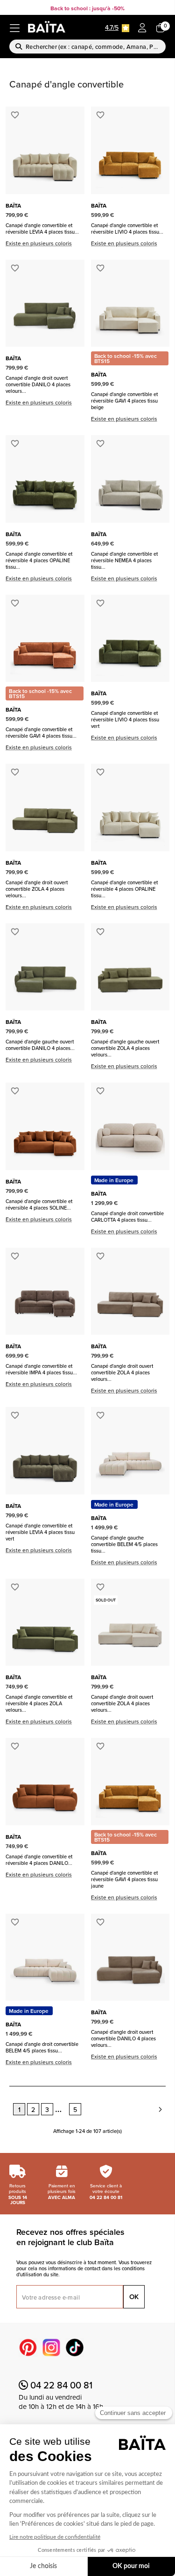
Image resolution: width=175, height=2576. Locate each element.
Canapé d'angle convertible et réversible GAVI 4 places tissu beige (124, 401)
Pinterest (28, 2347)
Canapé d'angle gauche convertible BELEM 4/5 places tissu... (124, 1544)
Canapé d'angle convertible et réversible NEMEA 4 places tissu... (124, 560)
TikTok (75, 2347)
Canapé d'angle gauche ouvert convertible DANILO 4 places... (40, 1045)
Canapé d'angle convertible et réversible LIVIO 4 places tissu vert (125, 720)
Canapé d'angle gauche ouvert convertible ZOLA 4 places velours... (125, 1048)
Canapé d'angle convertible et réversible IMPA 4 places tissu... (41, 1369)
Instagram (51, 2347)
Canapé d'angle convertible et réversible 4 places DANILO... (39, 1860)
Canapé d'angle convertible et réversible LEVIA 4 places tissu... (42, 229)
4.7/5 (112, 27)
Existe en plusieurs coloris (39, 243)
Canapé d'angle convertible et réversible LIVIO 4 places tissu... (127, 229)
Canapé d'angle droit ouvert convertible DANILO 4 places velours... (38, 384)
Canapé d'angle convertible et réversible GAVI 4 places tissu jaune (124, 1879)
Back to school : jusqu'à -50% (87, 8)
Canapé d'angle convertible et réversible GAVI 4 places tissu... (41, 733)
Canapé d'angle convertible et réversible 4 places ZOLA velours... (39, 1703)
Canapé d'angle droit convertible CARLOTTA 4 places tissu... (127, 1217)
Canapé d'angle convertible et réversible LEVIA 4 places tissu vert (40, 1532)
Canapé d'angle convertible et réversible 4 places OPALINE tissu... (39, 560)
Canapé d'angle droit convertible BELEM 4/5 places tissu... (42, 2047)
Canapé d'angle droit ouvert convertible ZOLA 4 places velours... (37, 889)
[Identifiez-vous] (142, 28)
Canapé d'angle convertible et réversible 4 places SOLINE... (39, 1204)
